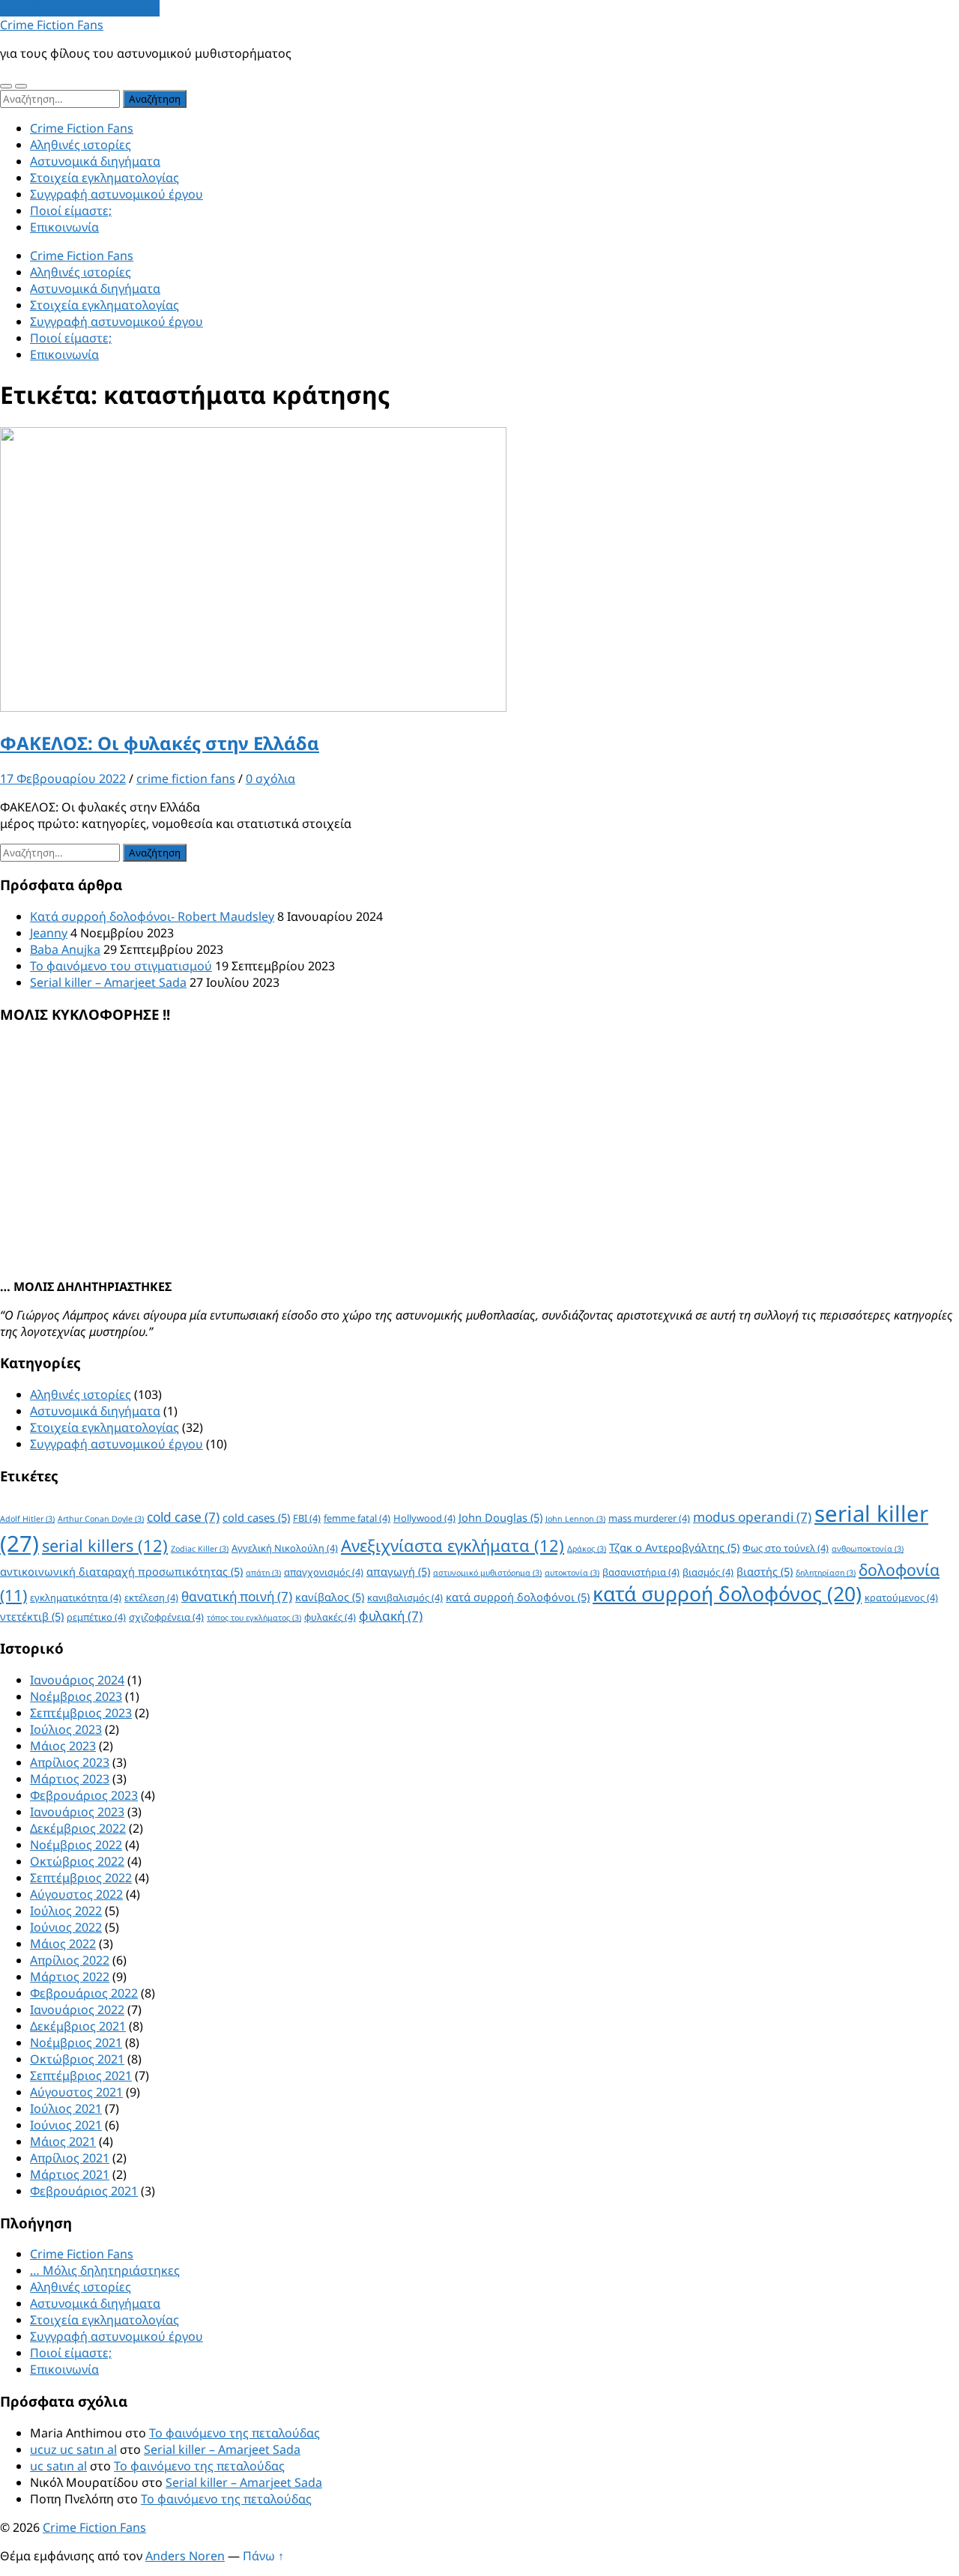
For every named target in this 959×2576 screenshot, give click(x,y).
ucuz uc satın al (73, 2449)
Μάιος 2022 (63, 1944)
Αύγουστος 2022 (76, 1894)
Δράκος (587, 1549)
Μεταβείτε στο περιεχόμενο (80, 8)
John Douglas (500, 1517)
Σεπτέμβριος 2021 (81, 2075)
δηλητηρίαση (826, 1573)
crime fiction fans (186, 778)
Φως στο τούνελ (786, 1548)
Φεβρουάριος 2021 (84, 2191)
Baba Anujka (65, 949)
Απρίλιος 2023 (70, 1762)
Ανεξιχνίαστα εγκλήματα (453, 1545)
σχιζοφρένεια (166, 1617)
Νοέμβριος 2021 (76, 2043)
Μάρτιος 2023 (70, 1779)
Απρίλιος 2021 (70, 2158)
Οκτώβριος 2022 (77, 1861)
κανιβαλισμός (405, 1597)
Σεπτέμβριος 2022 (81, 1878)
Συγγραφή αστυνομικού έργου (117, 194)
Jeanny (49, 933)
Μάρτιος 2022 (70, 1977)
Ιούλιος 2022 (66, 1911)
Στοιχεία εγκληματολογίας (105, 178)
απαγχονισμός (324, 1572)
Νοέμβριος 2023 (76, 1696)
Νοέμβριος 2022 (76, 1845)
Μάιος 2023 (63, 1746)
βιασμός (708, 1572)
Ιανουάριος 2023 (77, 1812)
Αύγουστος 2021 (76, 2092)
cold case (183, 1517)
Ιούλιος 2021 (66, 2108)
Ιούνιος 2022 (66, 1927)
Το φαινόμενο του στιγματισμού (121, 966)
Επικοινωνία (64, 227)
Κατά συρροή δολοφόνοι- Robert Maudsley (152, 916)
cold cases (256, 1517)
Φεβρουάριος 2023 (84, 1795)
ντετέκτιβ (32, 1616)
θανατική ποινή (237, 1596)
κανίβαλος (330, 1597)
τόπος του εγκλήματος (254, 1618)
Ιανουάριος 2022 (77, 2010)
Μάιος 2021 (63, 2141)
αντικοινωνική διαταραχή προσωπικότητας (121, 1571)
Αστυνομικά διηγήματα (95, 161)
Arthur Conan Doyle (101, 1519)
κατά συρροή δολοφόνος (727, 1594)
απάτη (263, 1573)
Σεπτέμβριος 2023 (81, 1713)
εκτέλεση (151, 1597)
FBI (307, 1518)
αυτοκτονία (572, 1573)
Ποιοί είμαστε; (71, 211)
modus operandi (752, 1517)
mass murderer (649, 1518)
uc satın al (58, 2466)
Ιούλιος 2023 (66, 1729)
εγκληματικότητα (76, 1597)
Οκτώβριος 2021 (77, 2059)
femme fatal (357, 1518)
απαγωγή (398, 1571)
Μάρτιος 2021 (70, 2174)
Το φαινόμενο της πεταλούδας (235, 2433)
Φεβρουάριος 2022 (84, 1993)
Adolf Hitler (27, 1519)
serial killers (105, 1545)
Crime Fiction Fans (52, 25)
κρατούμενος (901, 1597)
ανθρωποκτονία (868, 1549)
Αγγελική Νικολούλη (285, 1548)
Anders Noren (185, 2556)
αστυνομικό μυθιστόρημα (487, 1573)
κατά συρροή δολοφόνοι (518, 1597)
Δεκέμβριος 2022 (78, 1828)
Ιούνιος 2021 (66, 2125)
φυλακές (330, 1617)
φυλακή (391, 1616)
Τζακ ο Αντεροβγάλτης (674, 1547)
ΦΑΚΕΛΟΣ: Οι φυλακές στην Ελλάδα (160, 743)
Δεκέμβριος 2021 (78, 2026)
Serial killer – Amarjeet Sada (108, 982)
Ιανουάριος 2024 (77, 1680)
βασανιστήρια (641, 1572)
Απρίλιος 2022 (70, 1960)
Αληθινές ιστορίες (81, 145)
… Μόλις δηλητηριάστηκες (105, 2270)
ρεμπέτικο (96, 1617)
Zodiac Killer (200, 1549)
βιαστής (765, 1571)
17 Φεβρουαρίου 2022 (63, 778)
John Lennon (575, 1519)
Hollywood (424, 1518)
